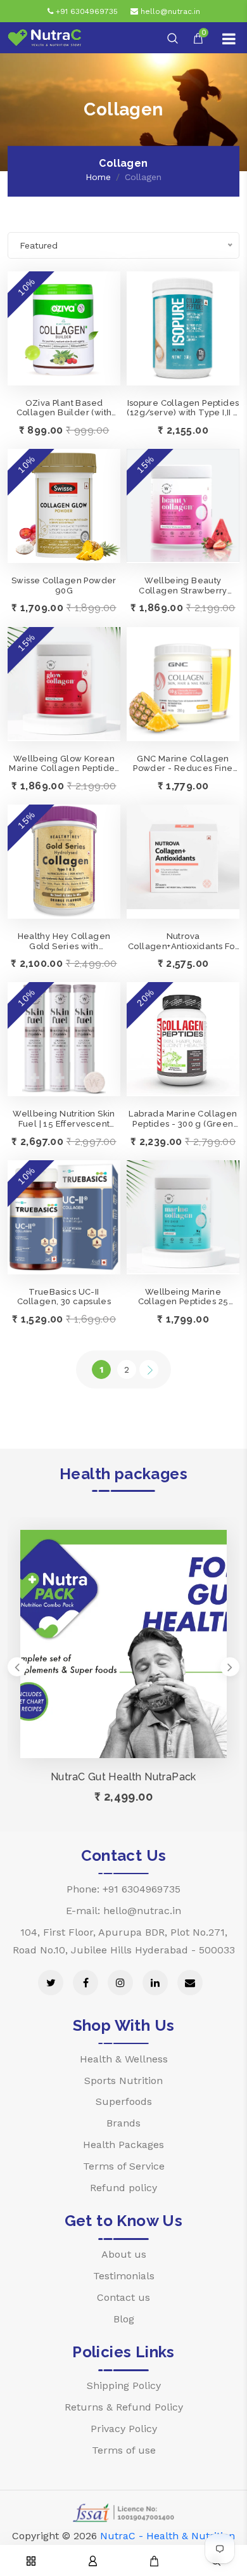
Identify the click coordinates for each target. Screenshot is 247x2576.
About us (124, 2254)
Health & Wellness (124, 2059)
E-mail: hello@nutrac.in (123, 1911)
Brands (123, 2123)
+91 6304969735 (85, 11)
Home (98, 177)
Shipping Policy (124, 2385)
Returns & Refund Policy (124, 2407)
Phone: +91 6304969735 (123, 1889)
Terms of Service (124, 2166)
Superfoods (124, 2101)
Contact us (123, 2297)
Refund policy (123, 2188)
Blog (124, 2319)
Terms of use (124, 2450)
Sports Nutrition (123, 2081)
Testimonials (124, 2276)
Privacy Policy (124, 2429)
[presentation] (17, 1667)
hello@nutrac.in (169, 11)
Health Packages (123, 2145)
